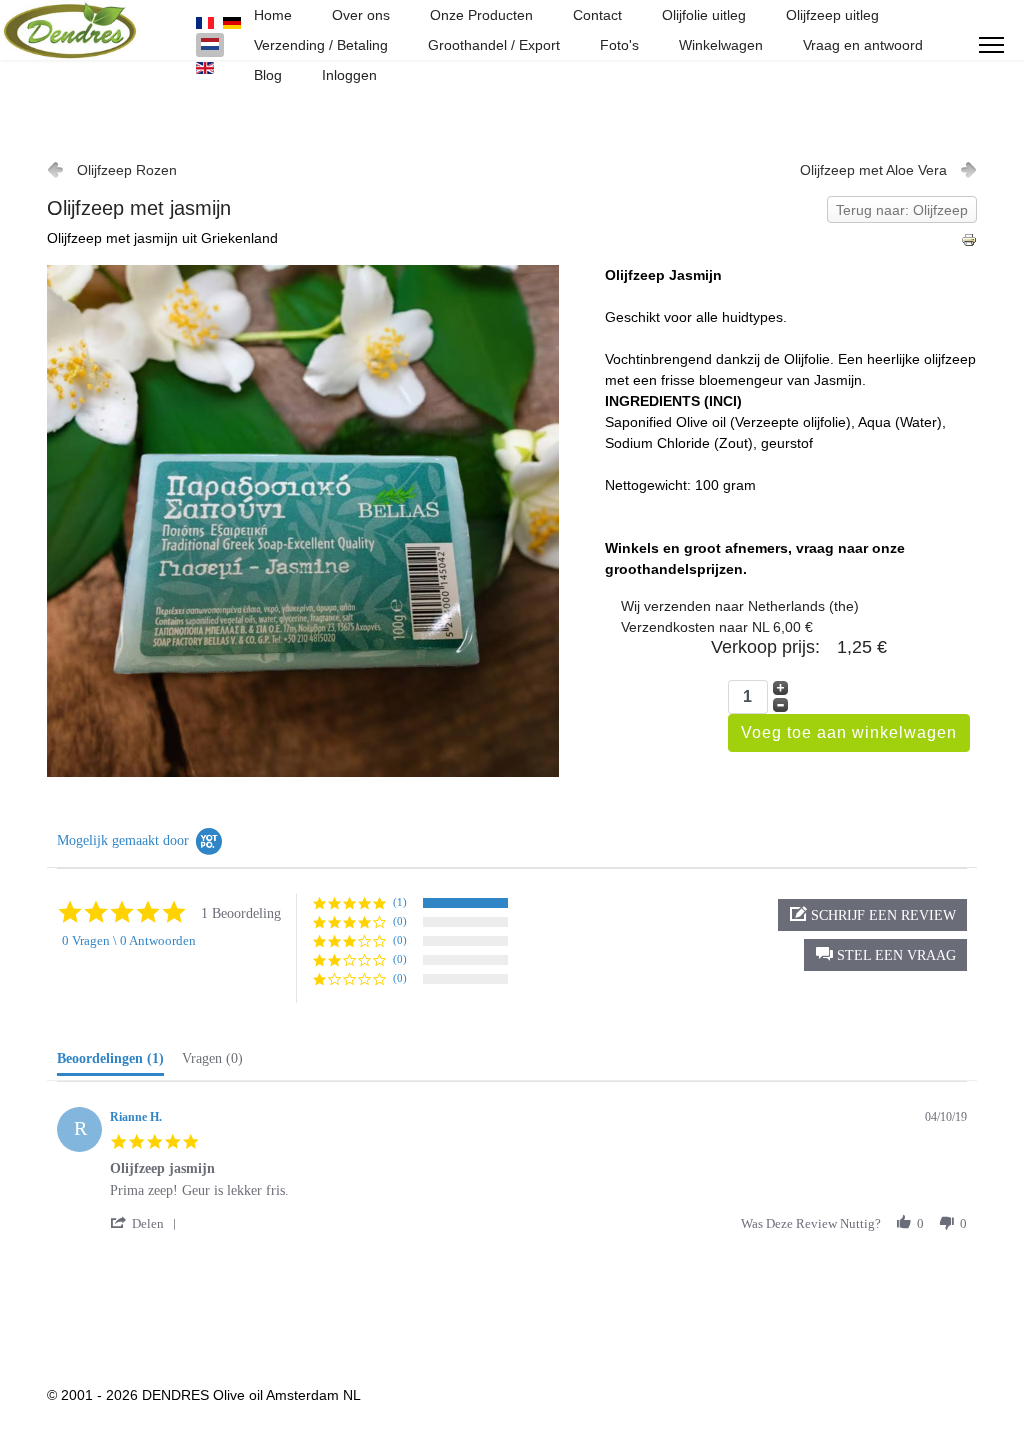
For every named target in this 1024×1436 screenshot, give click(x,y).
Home (273, 15)
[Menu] (991, 45)
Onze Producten (481, 15)
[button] (885, 955)
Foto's (619, 45)
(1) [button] (400, 902)
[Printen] (969, 240)
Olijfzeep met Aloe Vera (873, 170)
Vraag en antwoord (863, 45)
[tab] (110, 1063)
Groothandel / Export (494, 45)
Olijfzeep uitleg (832, 15)
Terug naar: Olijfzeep (902, 210)
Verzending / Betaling (321, 45)
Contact (597, 15)
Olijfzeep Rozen (127, 170)
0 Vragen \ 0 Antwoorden (129, 940)
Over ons (361, 15)
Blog (268, 75)
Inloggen (349, 75)
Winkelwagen (721, 45)
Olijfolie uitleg (704, 15)
